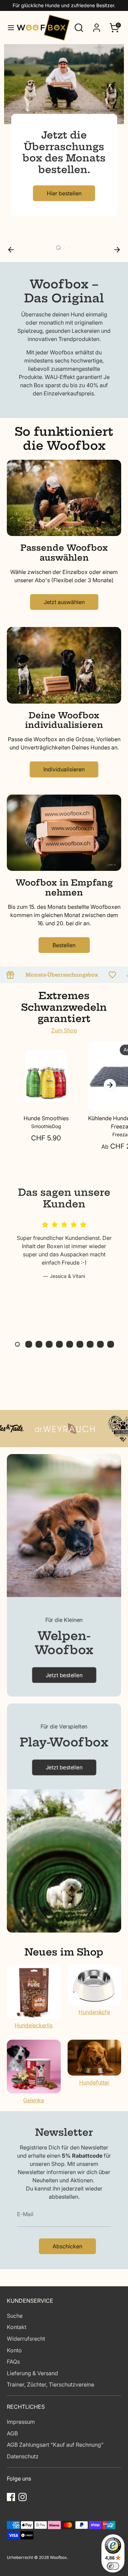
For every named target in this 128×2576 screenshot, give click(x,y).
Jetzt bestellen (64, 1675)
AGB (12, 2433)
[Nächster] (117, 249)
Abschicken (67, 2246)
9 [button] (100, 1344)
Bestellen (64, 945)
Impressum (21, 2422)
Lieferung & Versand (32, 2373)
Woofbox (58, 2557)
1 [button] (59, 248)
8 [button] (90, 1344)
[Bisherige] (11, 249)
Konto (14, 2350)
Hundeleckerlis (34, 2025)
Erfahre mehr (64, 208)
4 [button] (49, 1344)
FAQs (13, 2362)
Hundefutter (94, 2082)
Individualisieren (64, 769)
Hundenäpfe (94, 2012)
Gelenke (34, 2100)
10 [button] (111, 1344)
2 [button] (69, 248)
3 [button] (39, 1344)
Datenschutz (23, 2456)
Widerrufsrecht (26, 2339)
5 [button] (59, 1344)
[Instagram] (23, 2497)
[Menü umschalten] (9, 28)
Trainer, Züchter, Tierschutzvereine (51, 2384)
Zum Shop (64, 1030)
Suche (15, 2316)
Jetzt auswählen (64, 602)
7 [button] (80, 1344)
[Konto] (97, 25)
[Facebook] (11, 2497)
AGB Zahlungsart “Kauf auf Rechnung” (55, 2445)
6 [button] (70, 1344)
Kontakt (17, 2327)
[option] (64, 143)
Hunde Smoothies (46, 1118)
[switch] (113, 2566)
